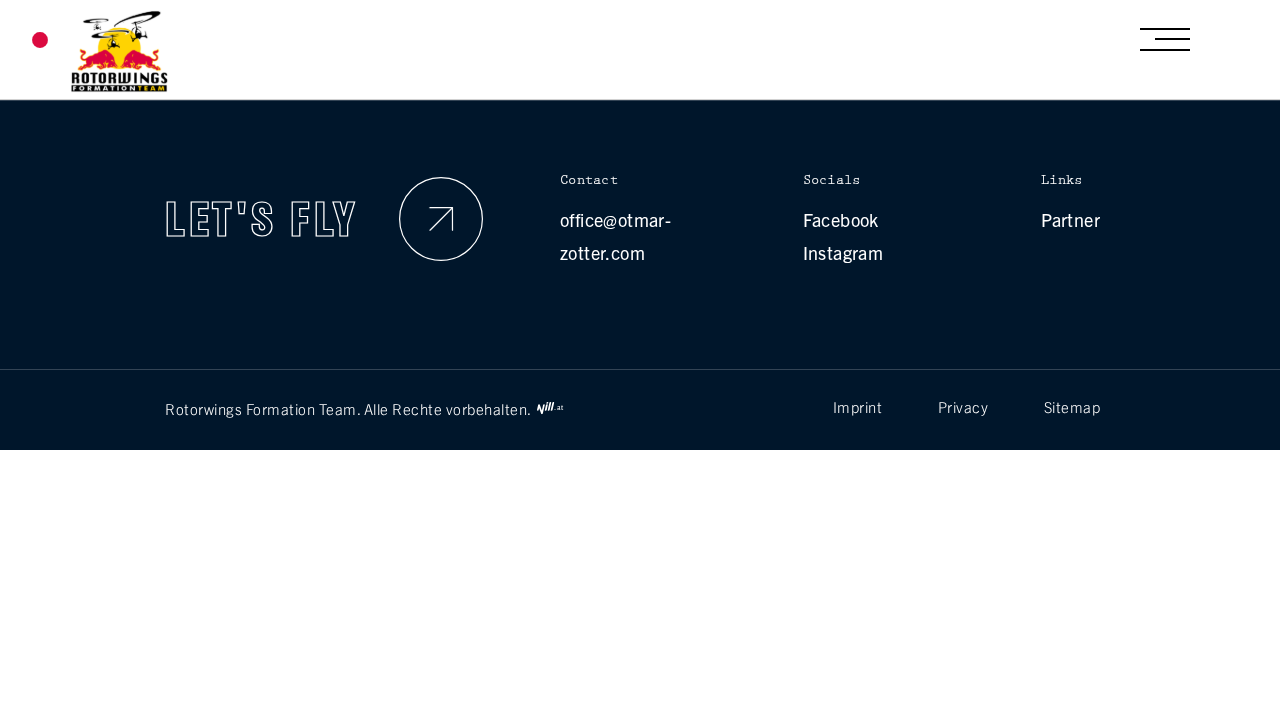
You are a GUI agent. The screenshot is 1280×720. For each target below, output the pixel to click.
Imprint (858, 406)
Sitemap (1072, 406)
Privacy (963, 406)
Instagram (843, 252)
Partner (1070, 219)
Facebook (841, 219)
